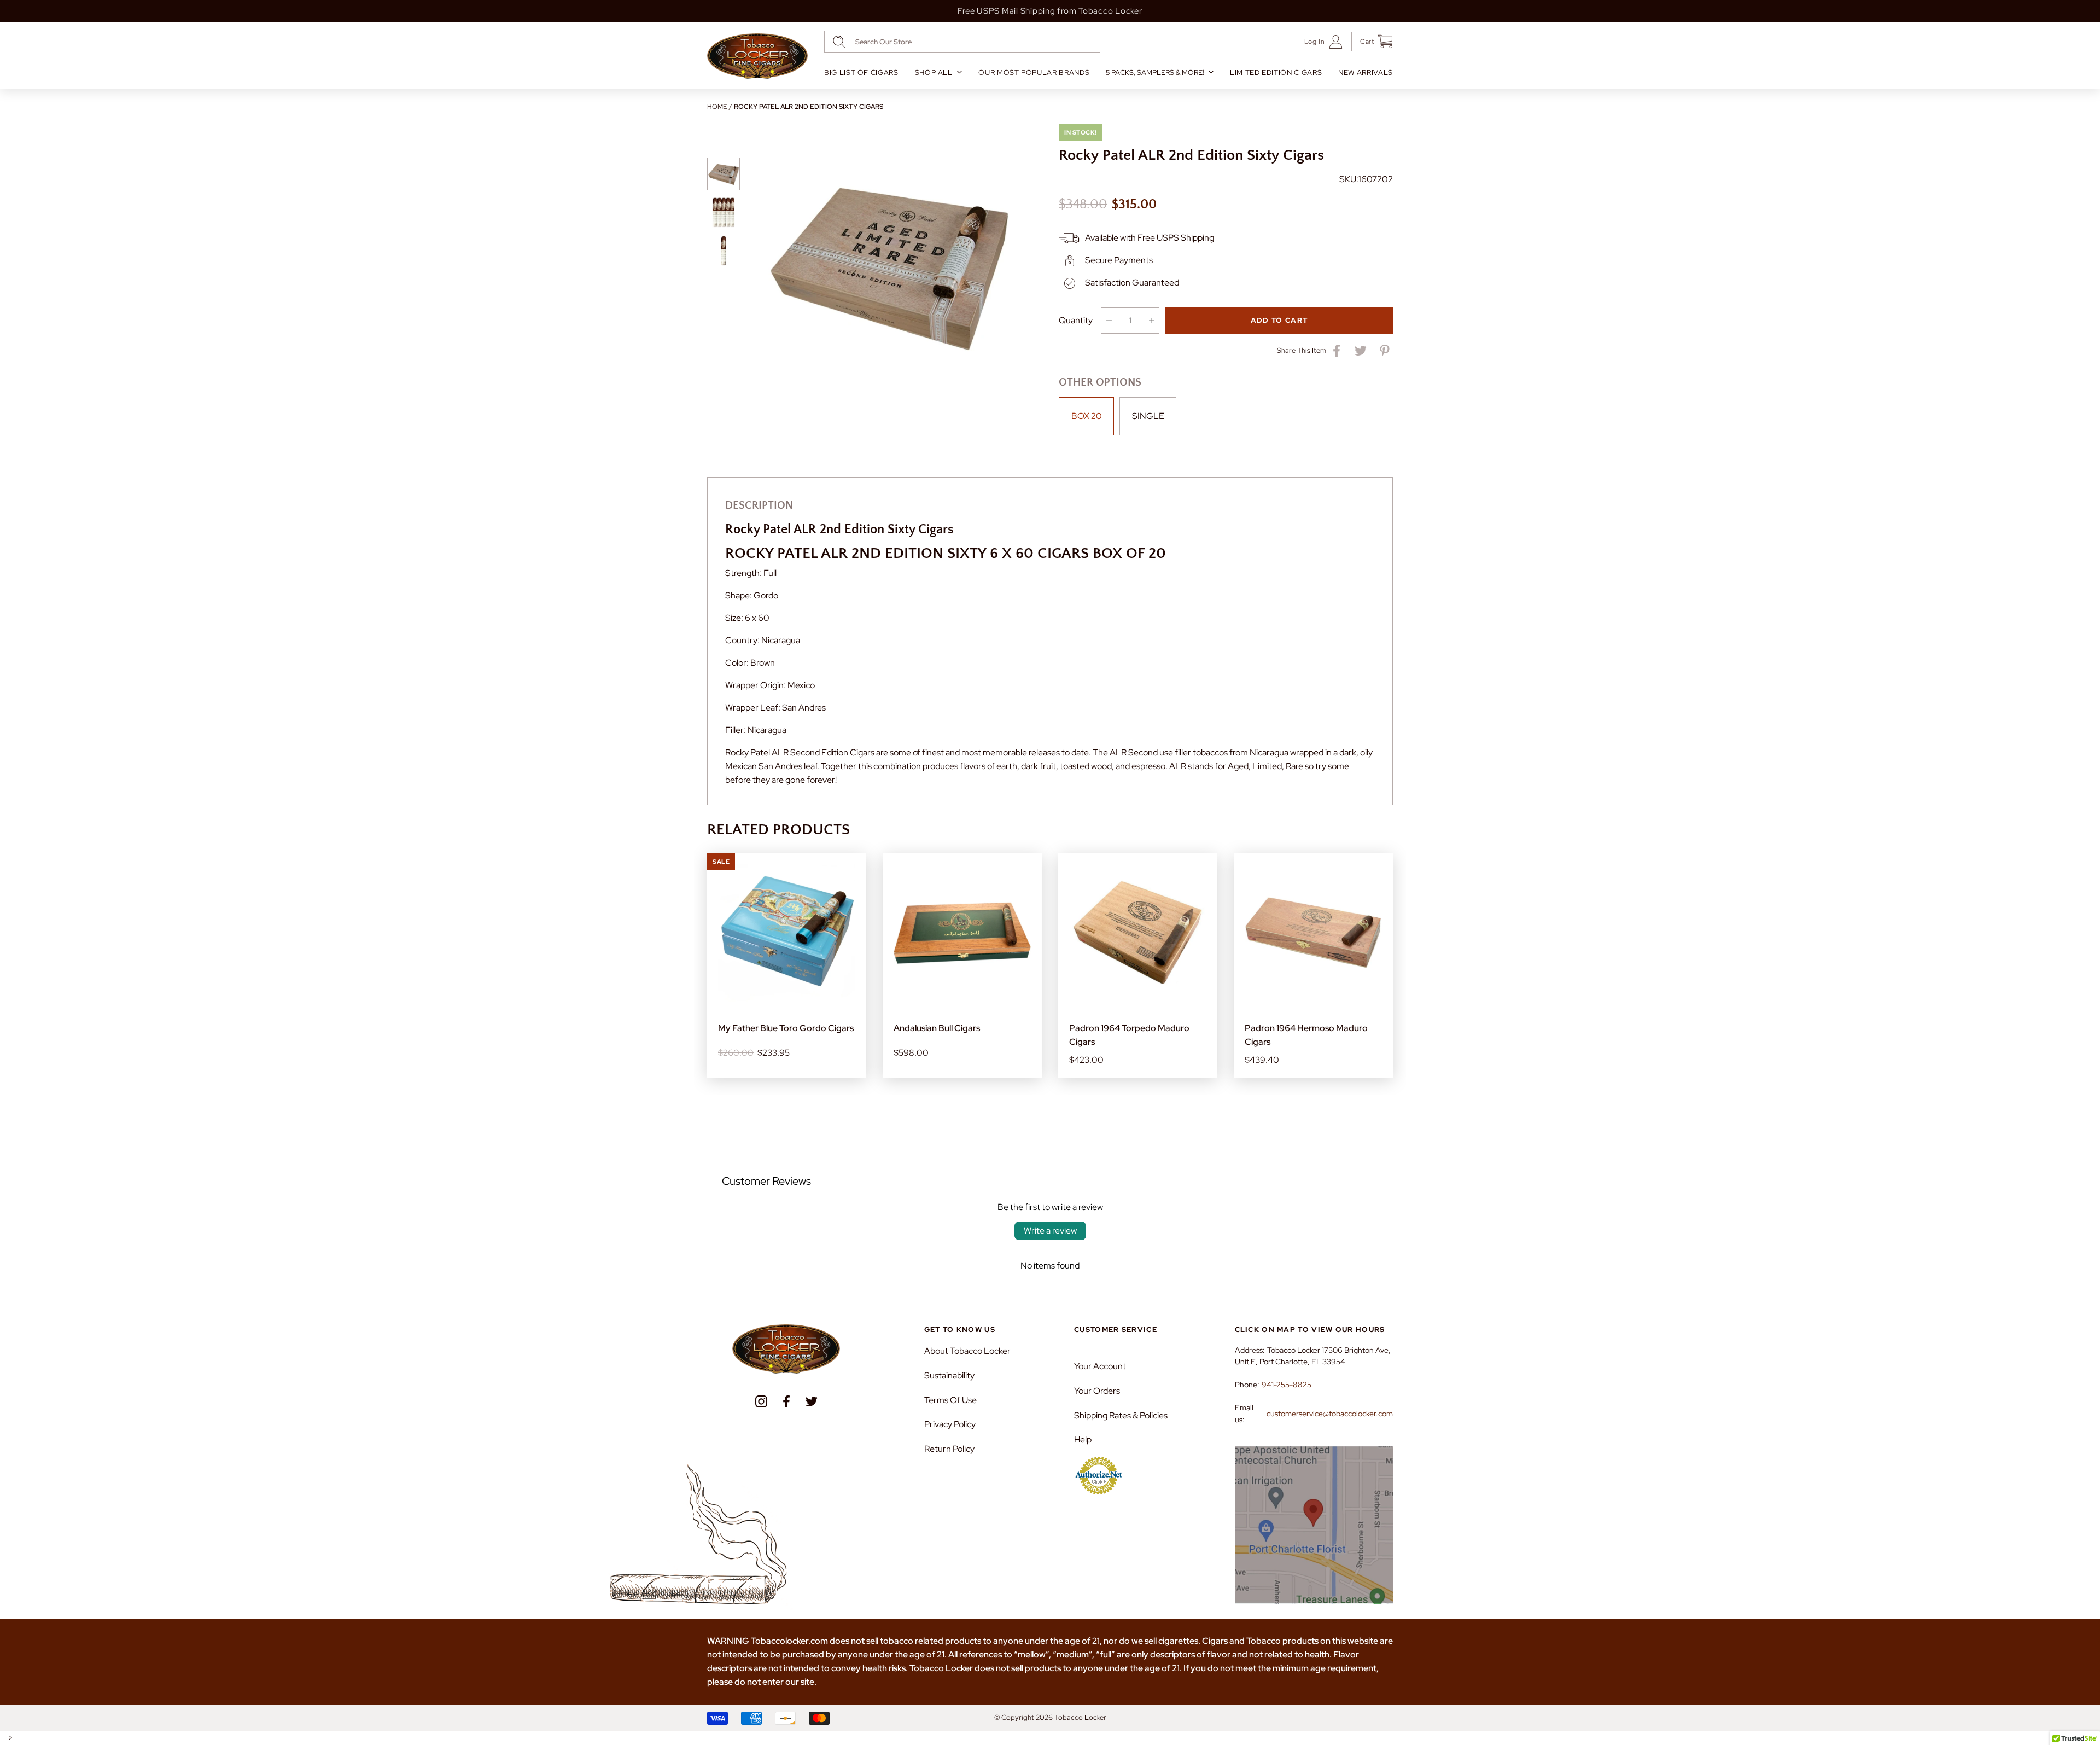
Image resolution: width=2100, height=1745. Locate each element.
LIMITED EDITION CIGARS (1276, 72)
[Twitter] (812, 1401)
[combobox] (962, 42)
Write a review (1050, 1231)
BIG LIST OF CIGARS (861, 72)
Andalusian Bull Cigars (937, 1028)
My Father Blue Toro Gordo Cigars (786, 1028)
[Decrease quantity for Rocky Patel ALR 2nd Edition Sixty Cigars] (1109, 321)
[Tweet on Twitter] (1361, 351)
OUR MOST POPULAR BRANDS (1034, 72)
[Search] (839, 42)
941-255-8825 (1287, 1385)
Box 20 (1087, 416)
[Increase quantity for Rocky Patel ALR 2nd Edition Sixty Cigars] (1151, 321)
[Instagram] (761, 1401)
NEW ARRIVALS (1366, 72)
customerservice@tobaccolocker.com (1330, 1414)
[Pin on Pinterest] (1385, 351)
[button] (1372, 42)
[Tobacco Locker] (757, 56)
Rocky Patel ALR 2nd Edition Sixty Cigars (809, 107)
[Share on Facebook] (1337, 351)
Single (1148, 416)
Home (717, 107)
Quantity (1076, 320)
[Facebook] (786, 1401)
